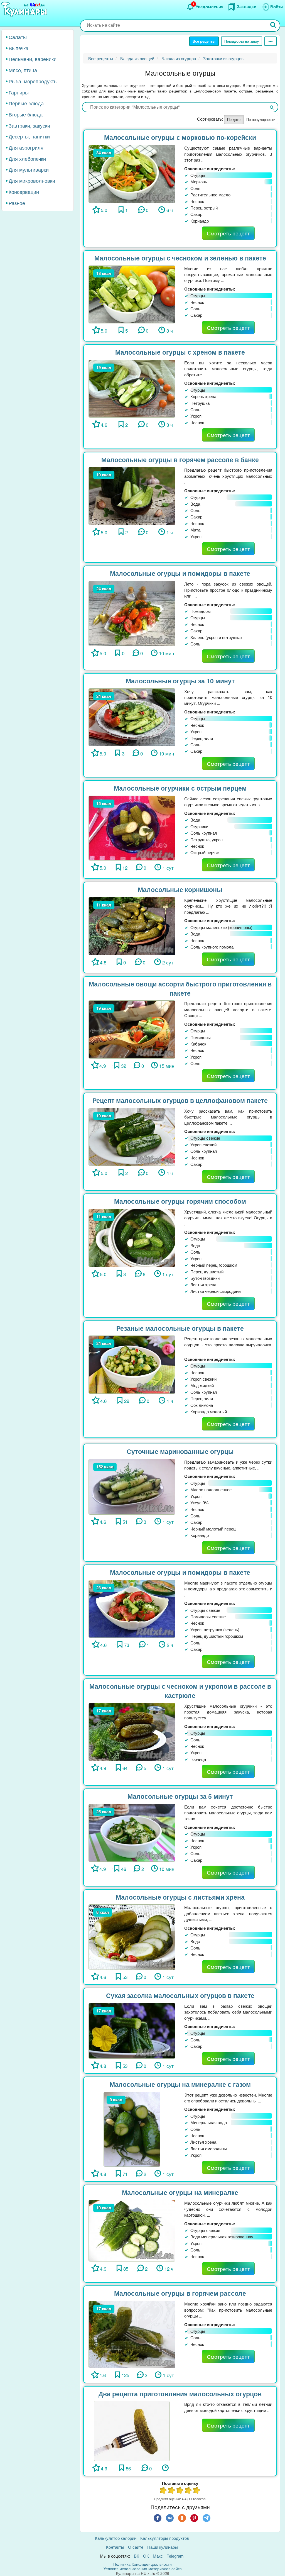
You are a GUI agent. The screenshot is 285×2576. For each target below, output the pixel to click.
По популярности (261, 119)
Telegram (175, 2556)
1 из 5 (163, 2491)
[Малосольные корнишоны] (132, 925)
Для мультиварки (29, 169)
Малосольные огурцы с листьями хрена (180, 1897)
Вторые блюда (26, 114)
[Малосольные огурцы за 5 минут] (132, 1832)
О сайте (136, 2547)
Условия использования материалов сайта (143, 2568)
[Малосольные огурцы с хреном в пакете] (132, 388)
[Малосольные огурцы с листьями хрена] (132, 1937)
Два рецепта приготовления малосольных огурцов (180, 2394)
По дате (234, 119)
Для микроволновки (32, 181)
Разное (17, 203)
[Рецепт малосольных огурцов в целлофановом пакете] (132, 1136)
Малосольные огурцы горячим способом (180, 1201)
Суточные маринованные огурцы (180, 1451)
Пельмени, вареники (33, 59)
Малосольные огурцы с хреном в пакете (180, 352)
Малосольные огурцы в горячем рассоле (180, 2293)
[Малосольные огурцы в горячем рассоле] (132, 2334)
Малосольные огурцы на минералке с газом (180, 2084)
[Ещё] (271, 41)
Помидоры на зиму (242, 41)
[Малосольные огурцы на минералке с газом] (132, 2128)
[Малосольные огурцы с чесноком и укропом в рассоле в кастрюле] (132, 1731)
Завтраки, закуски (29, 125)
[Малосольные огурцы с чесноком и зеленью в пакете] (132, 294)
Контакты (115, 2547)
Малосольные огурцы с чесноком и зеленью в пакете (180, 258)
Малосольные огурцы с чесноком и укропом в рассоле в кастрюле (180, 1691)
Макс (158, 2556)
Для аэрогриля (26, 147)
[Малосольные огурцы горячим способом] (132, 1237)
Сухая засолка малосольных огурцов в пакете (180, 1995)
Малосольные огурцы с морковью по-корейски (180, 137)
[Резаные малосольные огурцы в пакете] (132, 1364)
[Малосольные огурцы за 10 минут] (132, 717)
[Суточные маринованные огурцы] (132, 1486)
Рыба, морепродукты (33, 81)
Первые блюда (26, 103)
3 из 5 (180, 2491)
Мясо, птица (23, 70)
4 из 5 (188, 2491)
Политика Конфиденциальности (142, 2564)
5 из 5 (197, 2491)
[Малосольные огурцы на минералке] (132, 2230)
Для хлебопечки (27, 159)
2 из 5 (172, 2491)
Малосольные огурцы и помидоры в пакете (180, 573)
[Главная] (25, 10)
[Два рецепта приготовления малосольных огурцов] (132, 2430)
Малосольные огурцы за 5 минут (180, 1796)
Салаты (18, 37)
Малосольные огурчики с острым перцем (180, 788)
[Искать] (273, 25)
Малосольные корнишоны (180, 889)
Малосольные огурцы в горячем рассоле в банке (180, 460)
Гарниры (19, 92)
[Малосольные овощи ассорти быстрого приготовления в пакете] (132, 1029)
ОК (146, 2556)
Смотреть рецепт (228, 233)
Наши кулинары (163, 2547)
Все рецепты (204, 41)
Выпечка (19, 48)
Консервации (24, 192)
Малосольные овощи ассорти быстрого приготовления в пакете (180, 988)
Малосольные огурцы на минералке (180, 2192)
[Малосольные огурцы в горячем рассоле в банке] (132, 495)
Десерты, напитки (29, 136)
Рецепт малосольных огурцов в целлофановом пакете (180, 1100)
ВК (137, 2556)
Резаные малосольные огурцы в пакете (180, 1328)
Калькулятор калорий (116, 2538)
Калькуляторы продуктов (165, 2538)
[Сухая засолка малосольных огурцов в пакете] (132, 2030)
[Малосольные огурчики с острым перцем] (132, 827)
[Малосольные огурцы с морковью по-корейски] (132, 173)
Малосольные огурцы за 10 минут (180, 681)
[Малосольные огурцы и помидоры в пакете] (132, 613)
